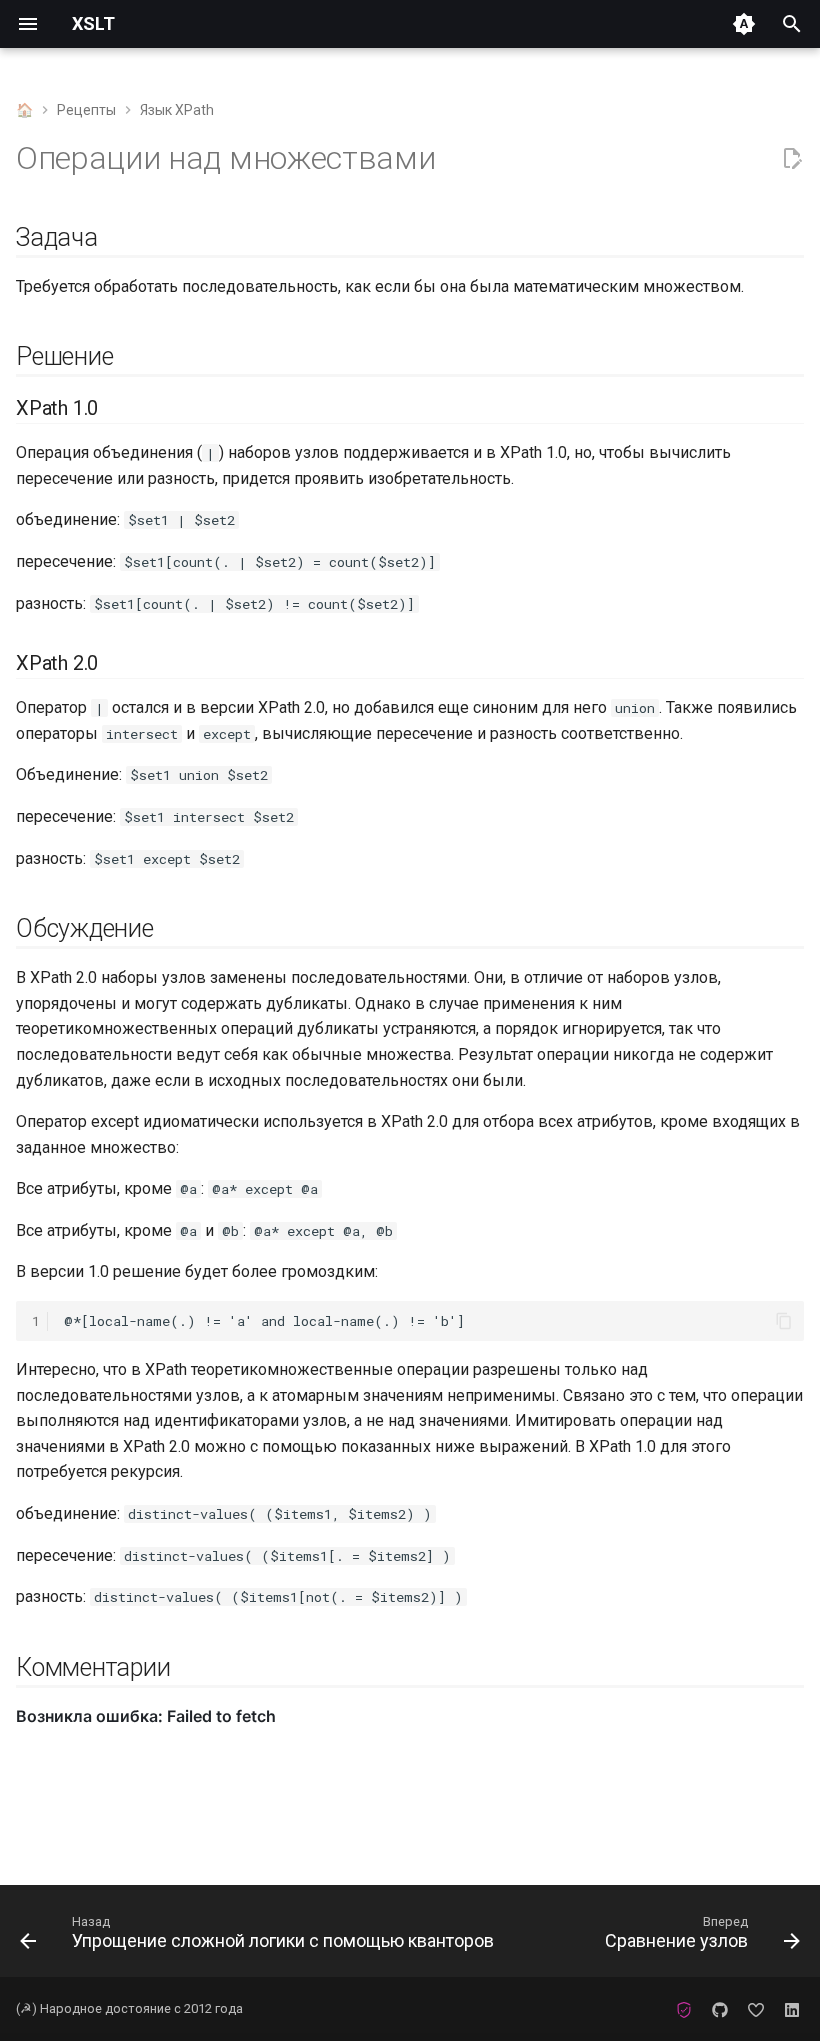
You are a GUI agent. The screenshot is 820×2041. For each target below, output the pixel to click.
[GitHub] (720, 2009)
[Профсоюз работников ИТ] (684, 2009)
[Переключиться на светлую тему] (744, 24)
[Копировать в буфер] (784, 1321)
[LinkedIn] (792, 2009)
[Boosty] (756, 2009)
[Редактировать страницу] (792, 159)
